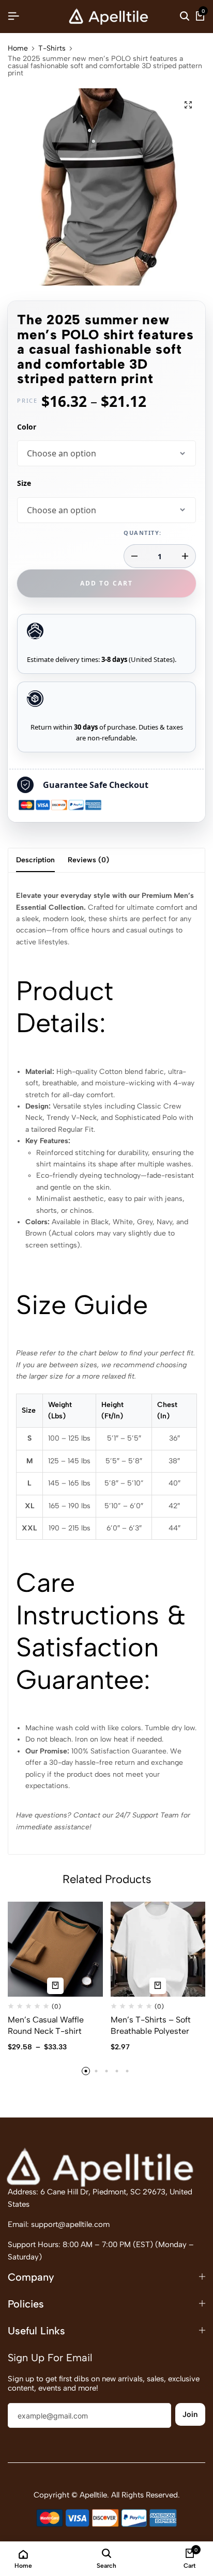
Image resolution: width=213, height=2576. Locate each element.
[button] (86, 2071)
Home (18, 49)
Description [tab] (35, 860)
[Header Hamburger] (13, 16)
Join (190, 2414)
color (27, 427)
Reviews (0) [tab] (88, 860)
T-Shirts (52, 49)
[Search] (185, 17)
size (24, 483)
